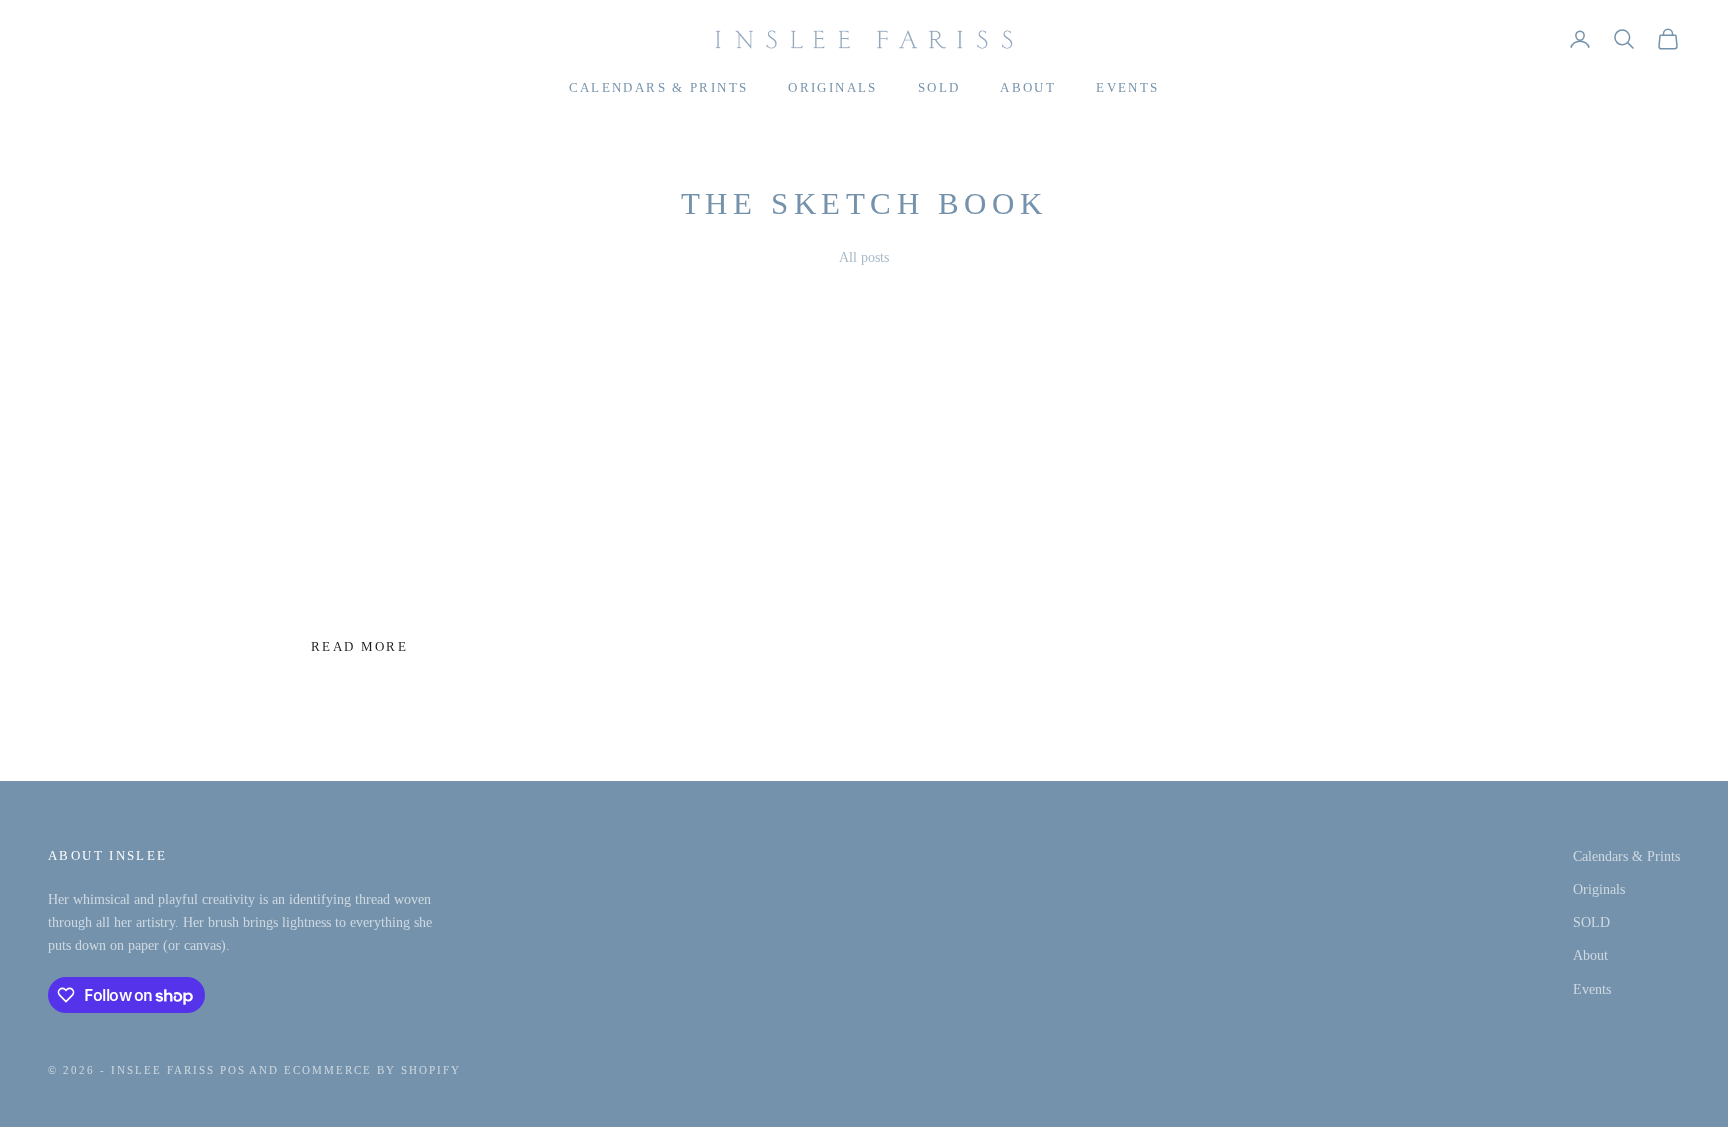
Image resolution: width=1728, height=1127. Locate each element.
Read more (359, 646)
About (1028, 87)
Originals (832, 87)
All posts (864, 257)
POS (233, 1070)
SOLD (939, 87)
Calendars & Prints (659, 87)
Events (1127, 87)
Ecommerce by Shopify (372, 1070)
